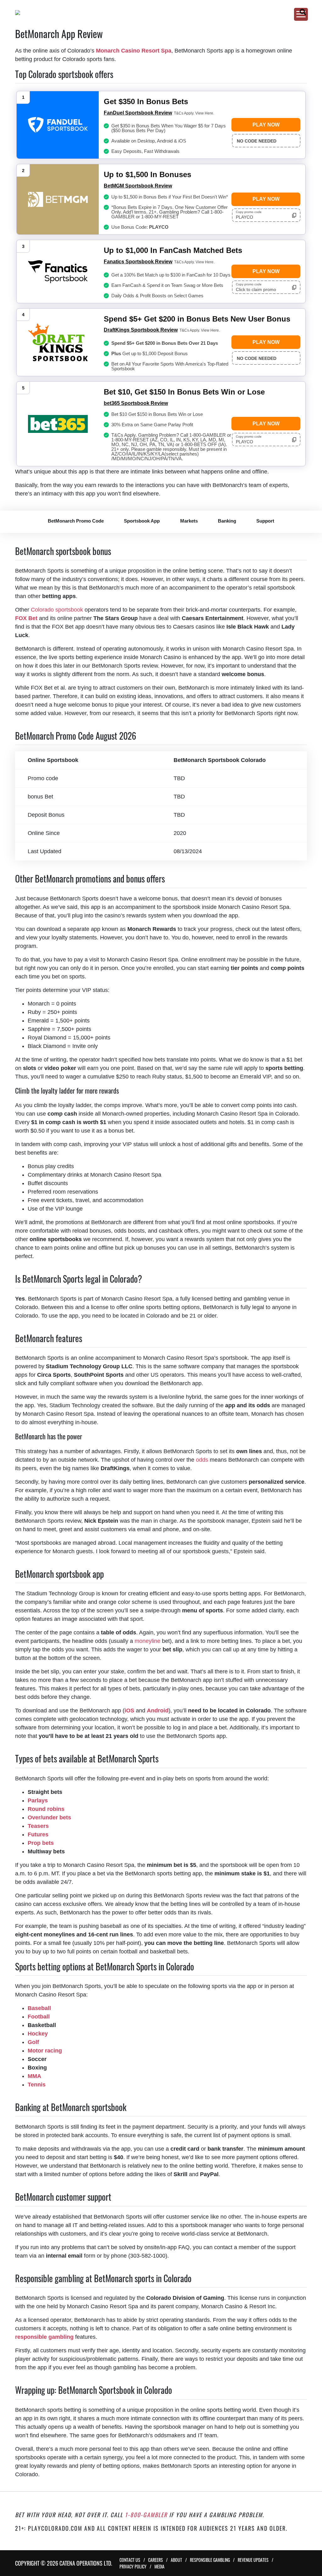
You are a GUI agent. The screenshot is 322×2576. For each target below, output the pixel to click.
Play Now (266, 125)
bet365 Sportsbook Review (136, 403)
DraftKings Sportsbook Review (141, 330)
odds (202, 1460)
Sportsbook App (142, 521)
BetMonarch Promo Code (76, 521)
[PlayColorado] (154, 13)
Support (265, 521)
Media (159, 2566)
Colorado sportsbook (57, 610)
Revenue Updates (253, 2560)
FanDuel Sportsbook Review (138, 113)
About (176, 2560)
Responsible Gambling (210, 2560)
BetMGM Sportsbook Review (138, 186)
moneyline (147, 1641)
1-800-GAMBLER (146, 2515)
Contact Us (130, 2560)
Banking (227, 521)
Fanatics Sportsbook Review (138, 262)
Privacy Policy (133, 2566)
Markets (189, 521)
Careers (155, 2560)
